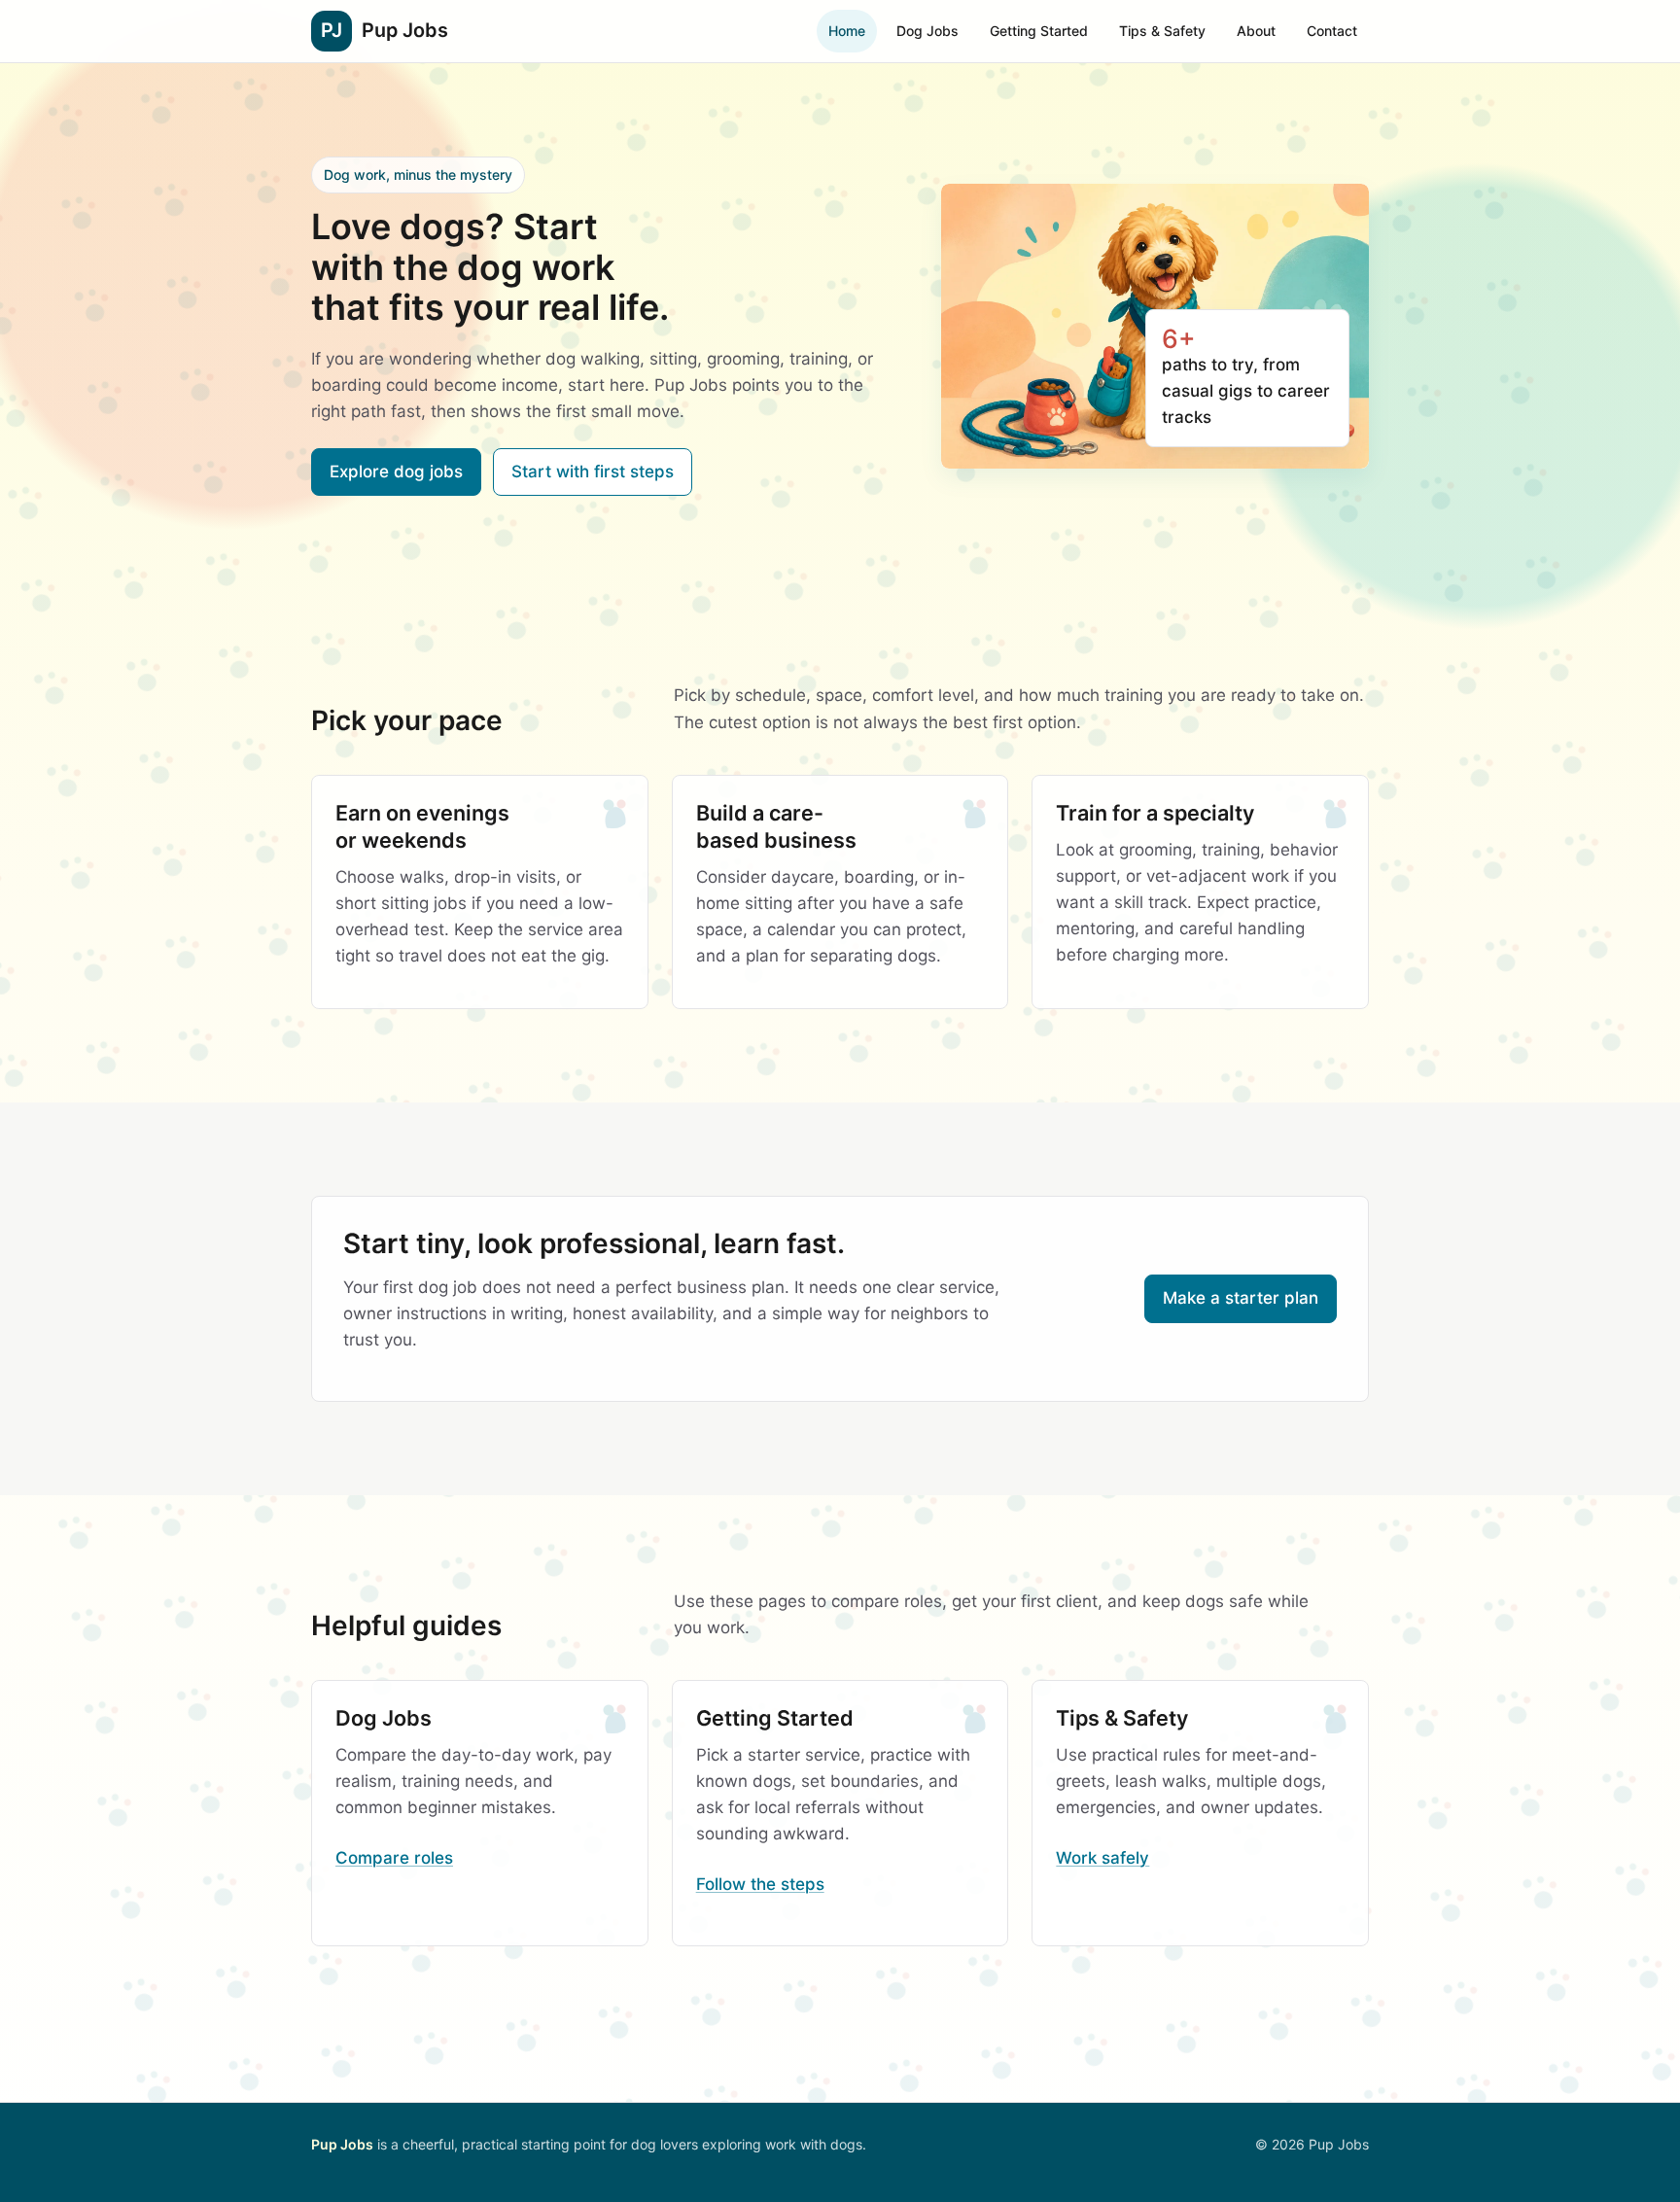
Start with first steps (593, 472)
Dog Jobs (927, 31)
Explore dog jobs (396, 472)
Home (847, 31)
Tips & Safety (1162, 31)
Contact (1332, 31)
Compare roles (394, 1858)
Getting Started (1039, 31)
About (1256, 31)
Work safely (1102, 1858)
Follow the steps (760, 1884)
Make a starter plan (1241, 1298)
